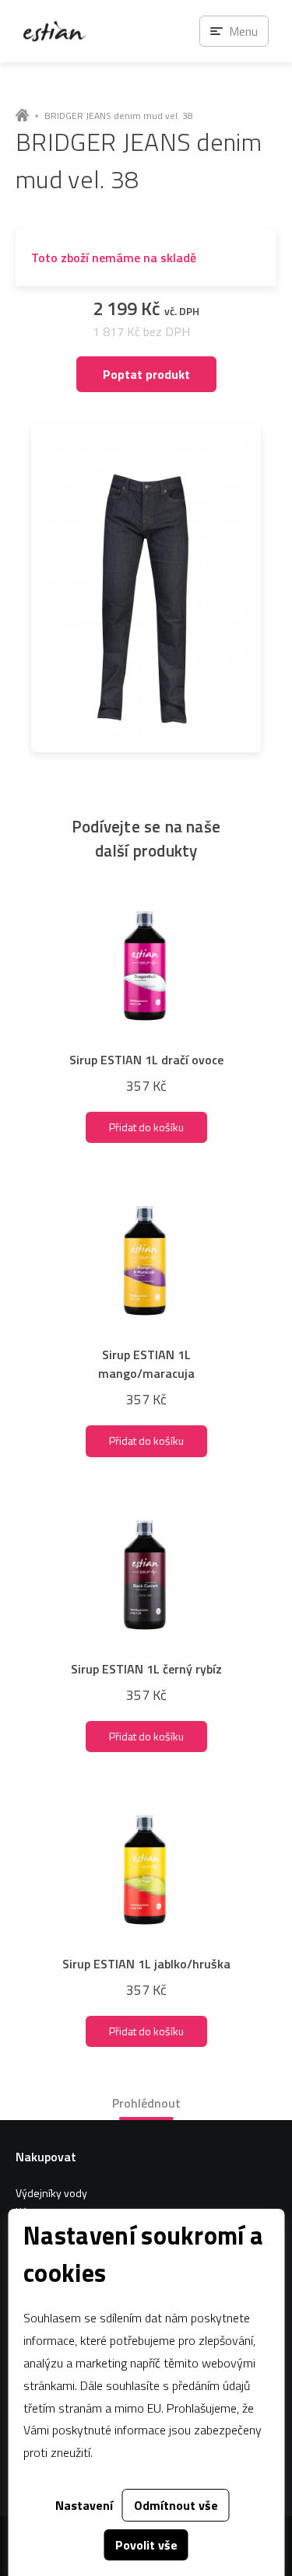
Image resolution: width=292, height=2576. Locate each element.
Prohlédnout (146, 2103)
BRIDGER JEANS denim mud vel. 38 (119, 116)
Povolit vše (146, 2545)
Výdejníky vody (51, 2193)
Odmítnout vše (176, 2505)
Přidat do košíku (146, 1127)
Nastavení (84, 2505)
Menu (243, 31)
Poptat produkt (146, 374)
